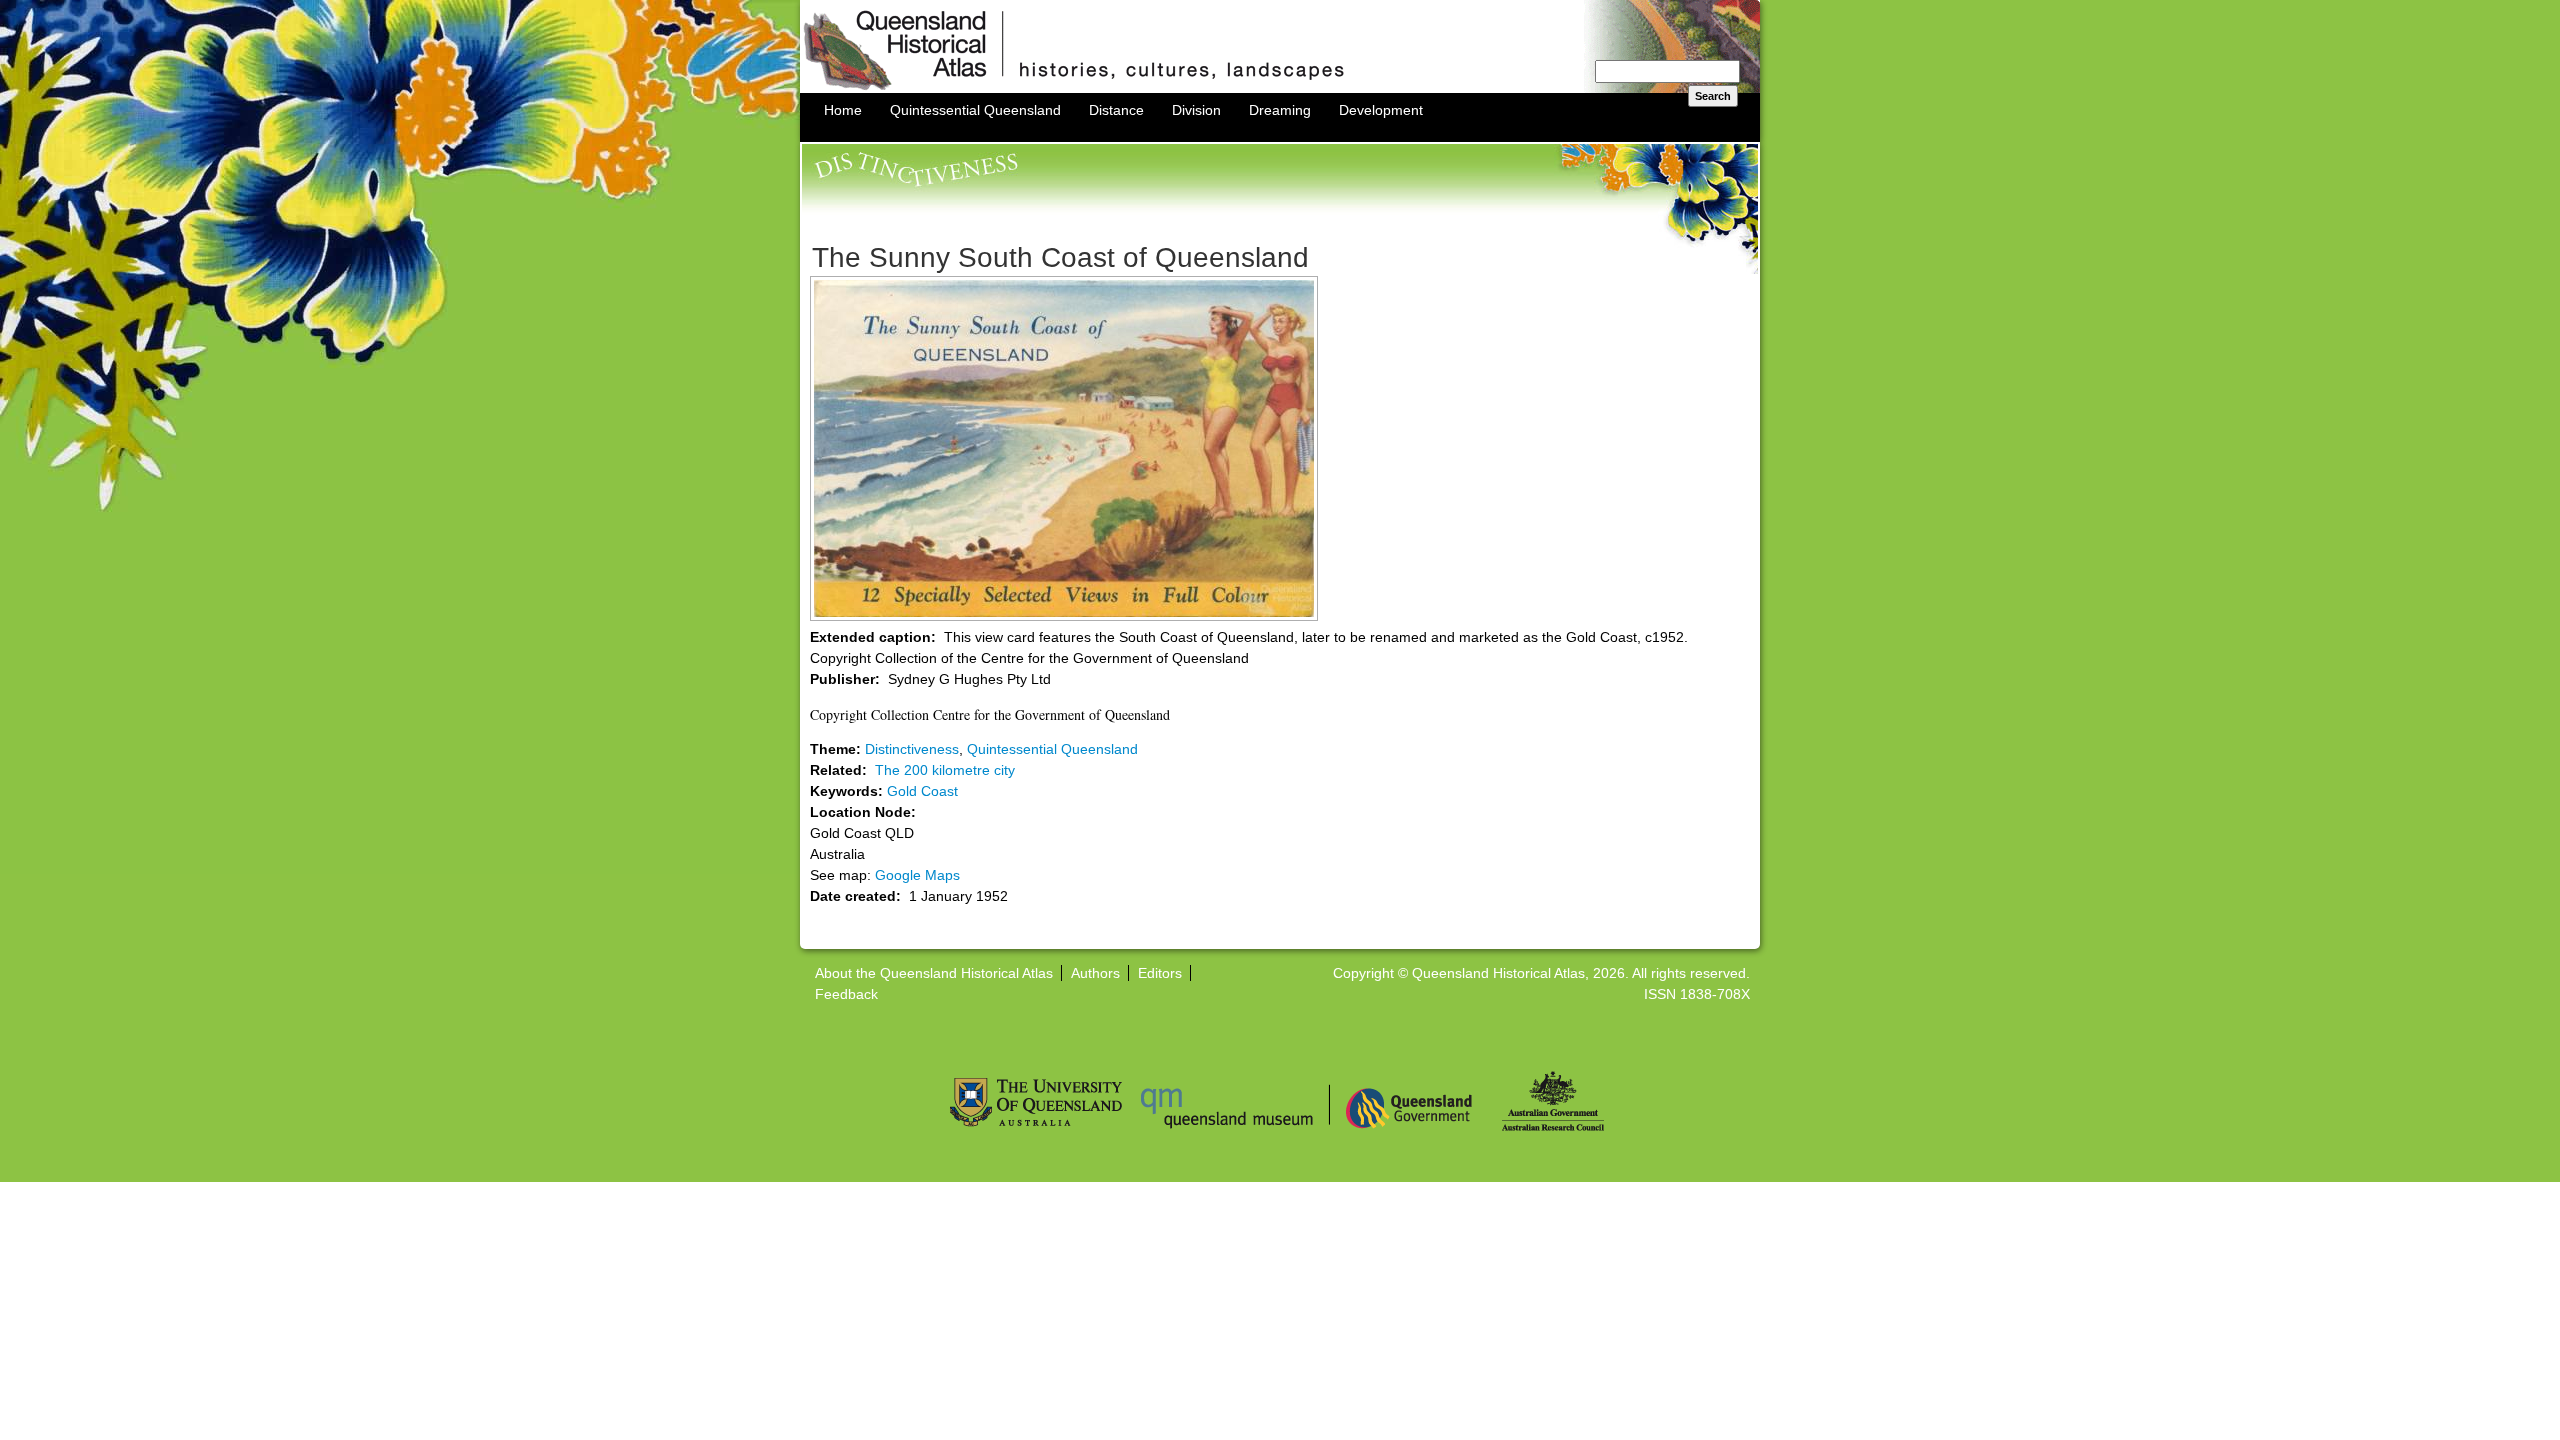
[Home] (1280, 88)
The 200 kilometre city (945, 770)
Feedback (846, 994)
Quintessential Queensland (975, 110)
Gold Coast (922, 791)
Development (1381, 110)
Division (1196, 110)
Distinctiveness (912, 749)
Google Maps (917, 875)
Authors (1095, 973)
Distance (1116, 110)
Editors (1160, 973)
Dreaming (1280, 110)
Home (843, 110)
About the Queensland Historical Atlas (934, 973)
